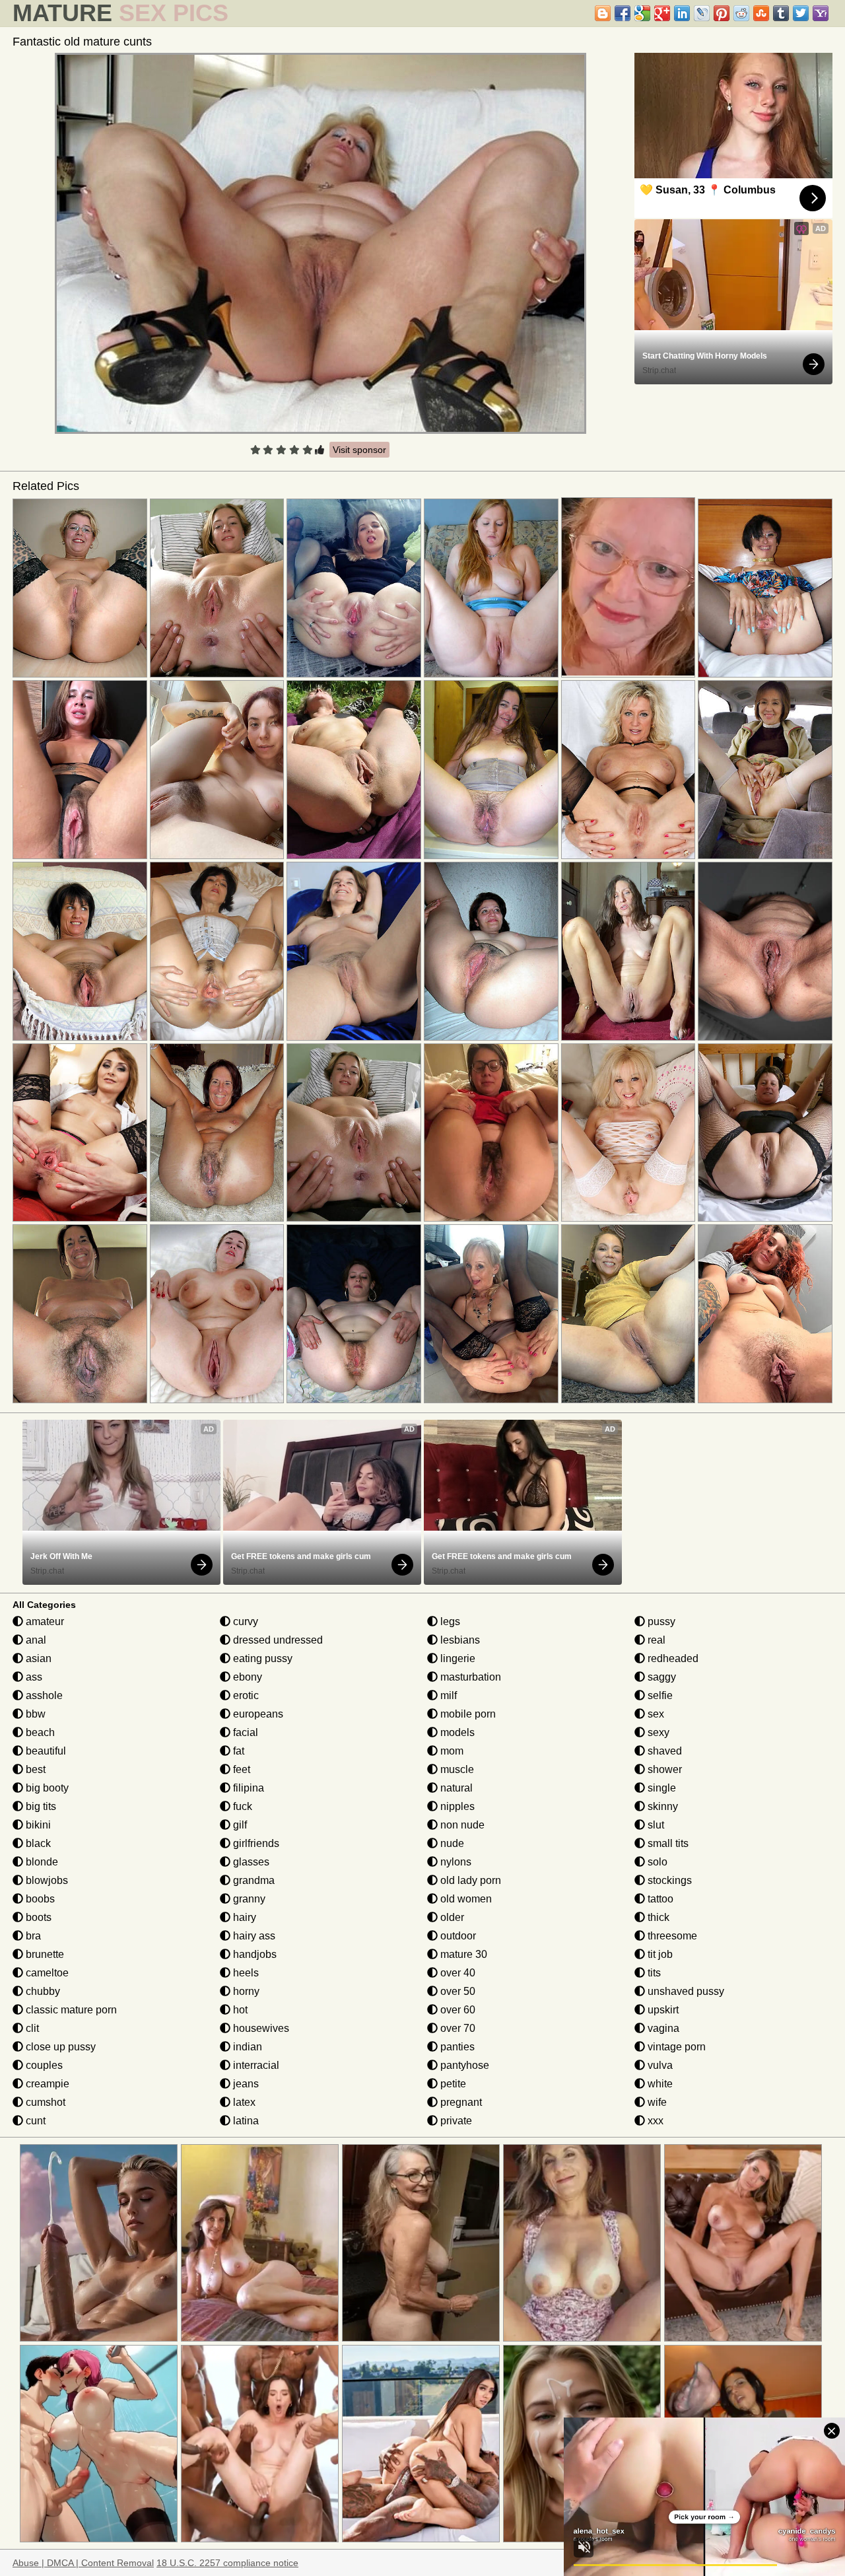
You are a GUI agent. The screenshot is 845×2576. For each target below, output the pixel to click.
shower (663, 1769)
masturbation (469, 1677)
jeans (245, 2084)
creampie (46, 2084)
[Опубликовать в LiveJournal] (702, 13)
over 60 (456, 2010)
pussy (660, 1621)
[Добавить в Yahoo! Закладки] (821, 13)
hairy (243, 1917)
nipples (456, 1806)
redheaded (672, 1658)
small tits (667, 1843)
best (34, 1769)
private (455, 2121)
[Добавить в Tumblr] (781, 13)
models (456, 1732)
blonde (41, 1862)
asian (37, 1658)
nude (451, 1843)
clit (31, 2028)
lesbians (459, 1640)
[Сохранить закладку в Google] (642, 13)
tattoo (659, 1899)
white (659, 2084)
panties (456, 2047)
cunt (34, 2121)
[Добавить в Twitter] (801, 13)
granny (248, 1899)
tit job (659, 1954)
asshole (43, 1695)
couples (43, 2065)
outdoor (457, 1936)
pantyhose (463, 2065)
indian (246, 2047)
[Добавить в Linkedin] (682, 13)
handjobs (253, 1954)
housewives (260, 2028)
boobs (39, 1899)
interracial (255, 2065)
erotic (245, 1695)
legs (449, 1621)
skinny (661, 1806)
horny (245, 1991)
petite (452, 2084)
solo (656, 1862)
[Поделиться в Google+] (662, 13)
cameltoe (46, 1973)
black (37, 1843)
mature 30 (462, 1954)
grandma (253, 1880)
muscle (456, 1769)
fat (237, 1751)
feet (240, 1769)
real (655, 1640)
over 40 (456, 1973)
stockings (668, 1880)
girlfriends (255, 1843)
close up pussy (59, 2047)
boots (37, 1917)
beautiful (45, 1751)
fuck (241, 1806)
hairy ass (253, 1936)
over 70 (456, 2028)
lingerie (456, 1658)
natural (455, 1788)
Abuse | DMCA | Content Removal (83, 2563)
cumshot (44, 2102)
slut (655, 1825)
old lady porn (469, 1880)
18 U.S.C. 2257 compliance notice (227, 2563)
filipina (247, 1788)
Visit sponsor (359, 450)
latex (243, 2102)
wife (656, 2102)
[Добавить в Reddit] (741, 13)
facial (244, 1732)
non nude (461, 1825)
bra (32, 1936)
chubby (42, 1991)
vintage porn (675, 2047)
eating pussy (261, 1658)
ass (33, 1677)
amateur (44, 1621)
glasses (250, 1862)
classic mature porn (70, 2010)
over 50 (456, 1991)
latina (245, 2121)
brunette (44, 1954)
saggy (660, 1677)
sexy (657, 1732)
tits (653, 1973)
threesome (671, 1936)
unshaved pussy (685, 1991)
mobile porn (467, 1714)
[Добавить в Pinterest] (722, 13)
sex (655, 1714)
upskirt (662, 2010)
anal (35, 1640)
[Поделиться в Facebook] (623, 13)
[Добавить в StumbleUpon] (761, 13)
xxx (654, 2121)
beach (39, 1732)
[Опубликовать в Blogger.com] (603, 13)
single (660, 1788)
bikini (37, 1825)
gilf (239, 1825)
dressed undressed (277, 1640)
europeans (257, 1714)
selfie (659, 1695)
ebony (246, 1677)
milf (447, 1695)
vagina (662, 2028)
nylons (455, 1862)
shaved (663, 1751)
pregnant (460, 2102)
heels (245, 1973)
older (451, 1917)
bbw (34, 1714)
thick (657, 1917)
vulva (659, 2065)
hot (239, 2010)
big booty (46, 1788)
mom (451, 1751)
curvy (244, 1621)
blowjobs (46, 1880)
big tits (40, 1806)
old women (465, 1899)
